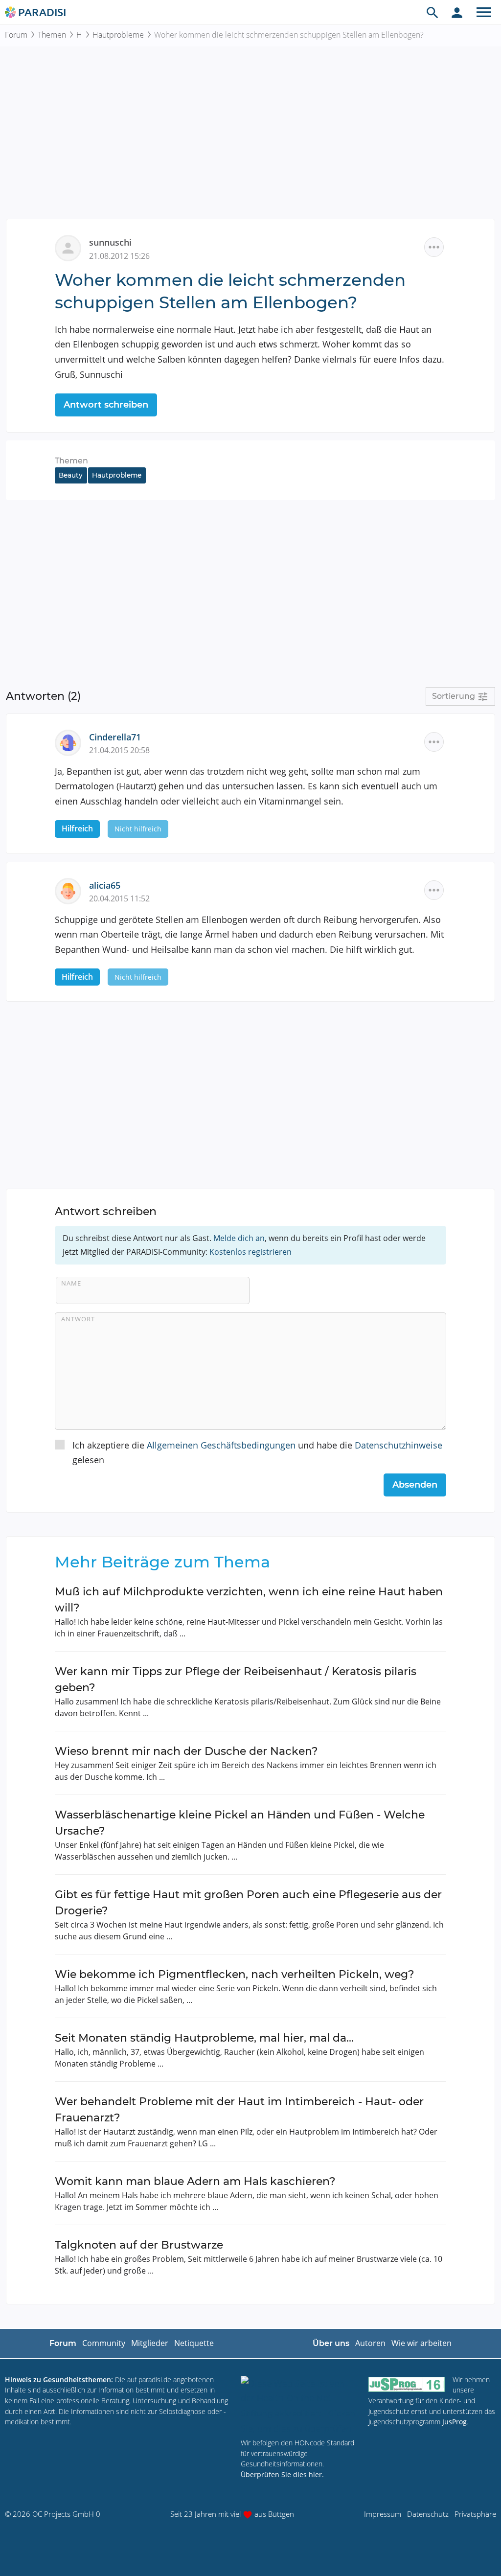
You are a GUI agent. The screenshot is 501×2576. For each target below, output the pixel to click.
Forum (16, 35)
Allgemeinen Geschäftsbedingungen (221, 1445)
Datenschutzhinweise (399, 1445)
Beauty (71, 475)
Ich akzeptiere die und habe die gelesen (257, 1453)
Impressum (383, 2514)
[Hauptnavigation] (484, 12)
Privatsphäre (475, 2514)
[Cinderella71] (72, 741)
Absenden (415, 1485)
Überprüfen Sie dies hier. (282, 2474)
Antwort (78, 1319)
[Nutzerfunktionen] (457, 12)
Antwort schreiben (106, 405)
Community (104, 2343)
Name (71, 1283)
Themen (52, 35)
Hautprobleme (118, 35)
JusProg (455, 2422)
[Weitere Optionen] (434, 247)
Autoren (370, 2343)
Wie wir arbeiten (421, 2343)
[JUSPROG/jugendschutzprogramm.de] (407, 2384)
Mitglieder (150, 2343)
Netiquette (194, 2343)
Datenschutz (428, 2514)
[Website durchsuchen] (433, 12)
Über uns (331, 2343)
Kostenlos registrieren (250, 1252)
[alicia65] (72, 890)
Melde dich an (239, 1238)
